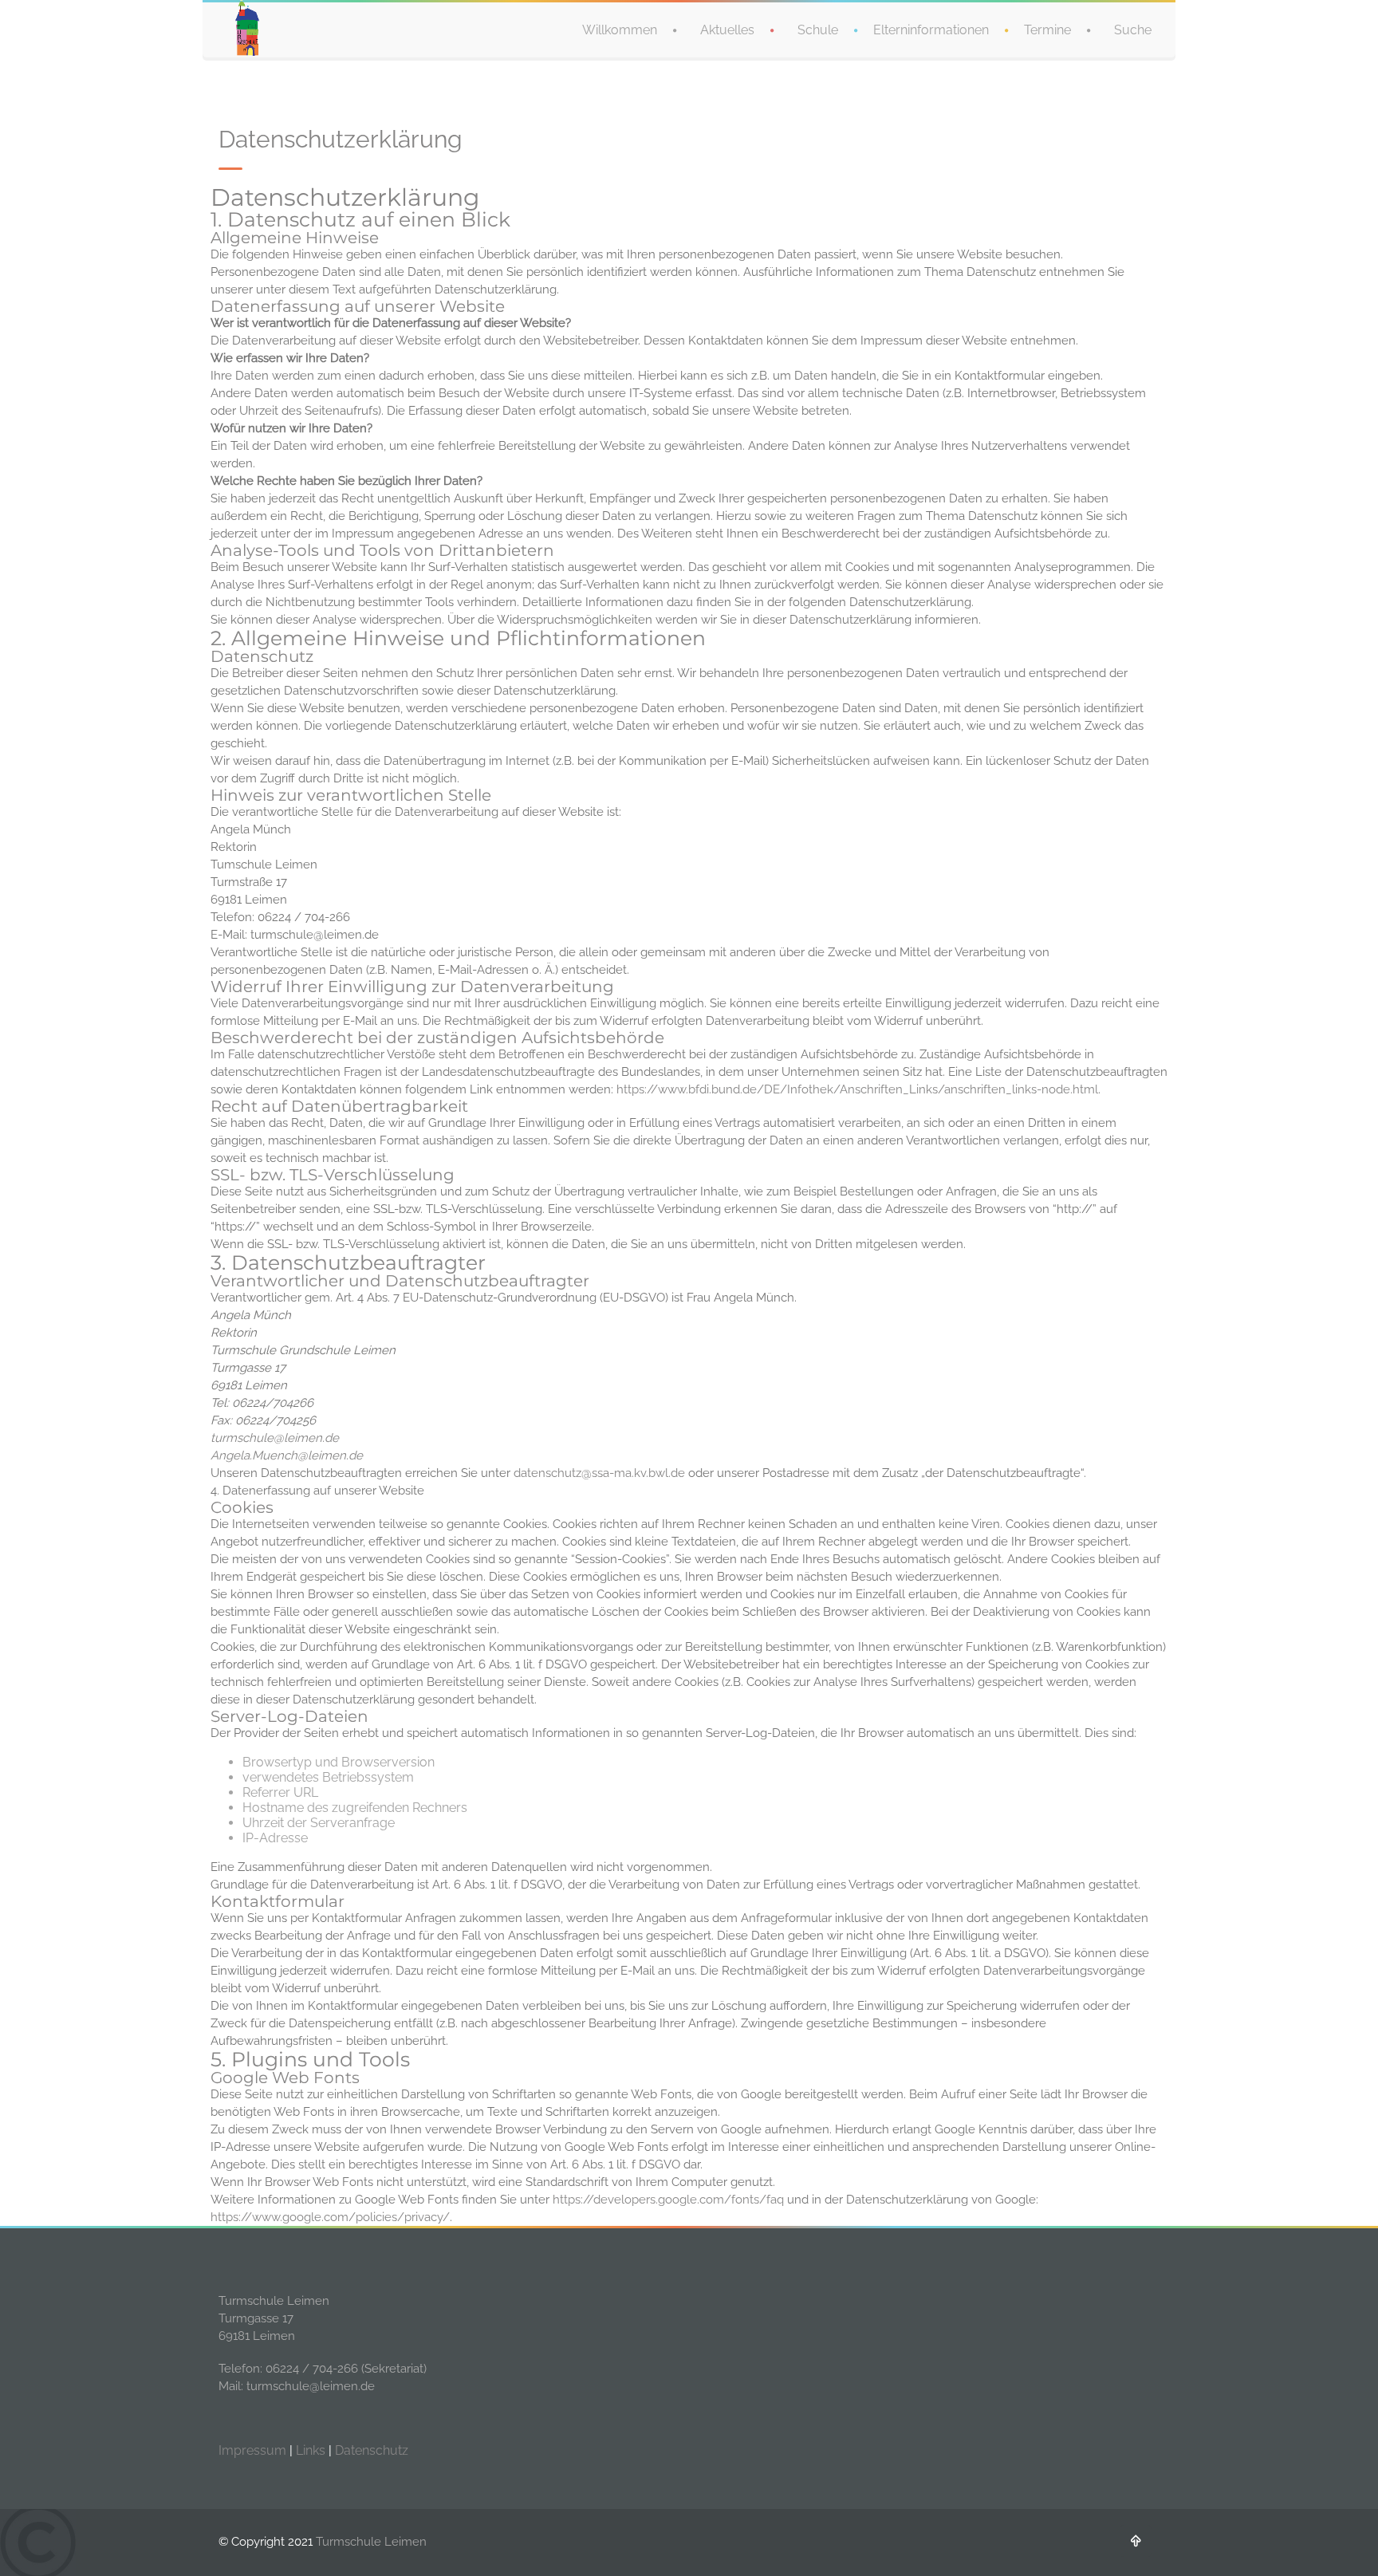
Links (311, 2450)
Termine (1047, 30)
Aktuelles (727, 30)
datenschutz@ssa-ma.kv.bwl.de (599, 1473)
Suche (1133, 30)
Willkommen (620, 30)
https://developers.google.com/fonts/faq (668, 2200)
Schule (818, 30)
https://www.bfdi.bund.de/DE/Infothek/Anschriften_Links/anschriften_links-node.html (857, 1089)
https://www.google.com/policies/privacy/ (330, 2217)
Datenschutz (372, 2450)
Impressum (252, 2450)
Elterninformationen (931, 30)
